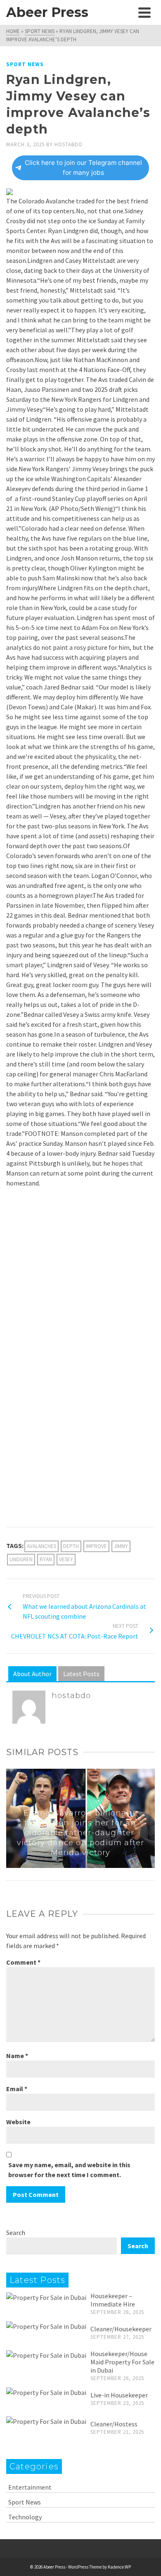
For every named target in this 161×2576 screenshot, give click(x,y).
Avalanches (41, 1546)
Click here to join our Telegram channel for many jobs (83, 168)
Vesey (66, 1559)
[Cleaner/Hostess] (46, 2421)
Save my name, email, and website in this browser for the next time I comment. (69, 2170)
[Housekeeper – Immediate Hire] (46, 2297)
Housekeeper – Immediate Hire (113, 2300)
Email (17, 2089)
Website (18, 2122)
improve (96, 1546)
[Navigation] (144, 12)
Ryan (46, 1559)
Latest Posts (81, 1674)
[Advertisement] (80, 1278)
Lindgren (21, 1559)
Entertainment (30, 2487)
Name (17, 2056)
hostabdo (69, 144)
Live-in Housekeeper (119, 2395)
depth (71, 1546)
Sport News (25, 64)
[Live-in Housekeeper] (46, 2392)
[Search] (126, 12)
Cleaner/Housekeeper (121, 2329)
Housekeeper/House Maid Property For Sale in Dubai (122, 2362)
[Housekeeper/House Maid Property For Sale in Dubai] (46, 2355)
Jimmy (121, 1546)
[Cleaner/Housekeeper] (46, 2326)
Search (16, 2233)
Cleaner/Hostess (114, 2424)
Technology (25, 2517)
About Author (32, 1674)
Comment (23, 1962)
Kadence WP (119, 2567)
